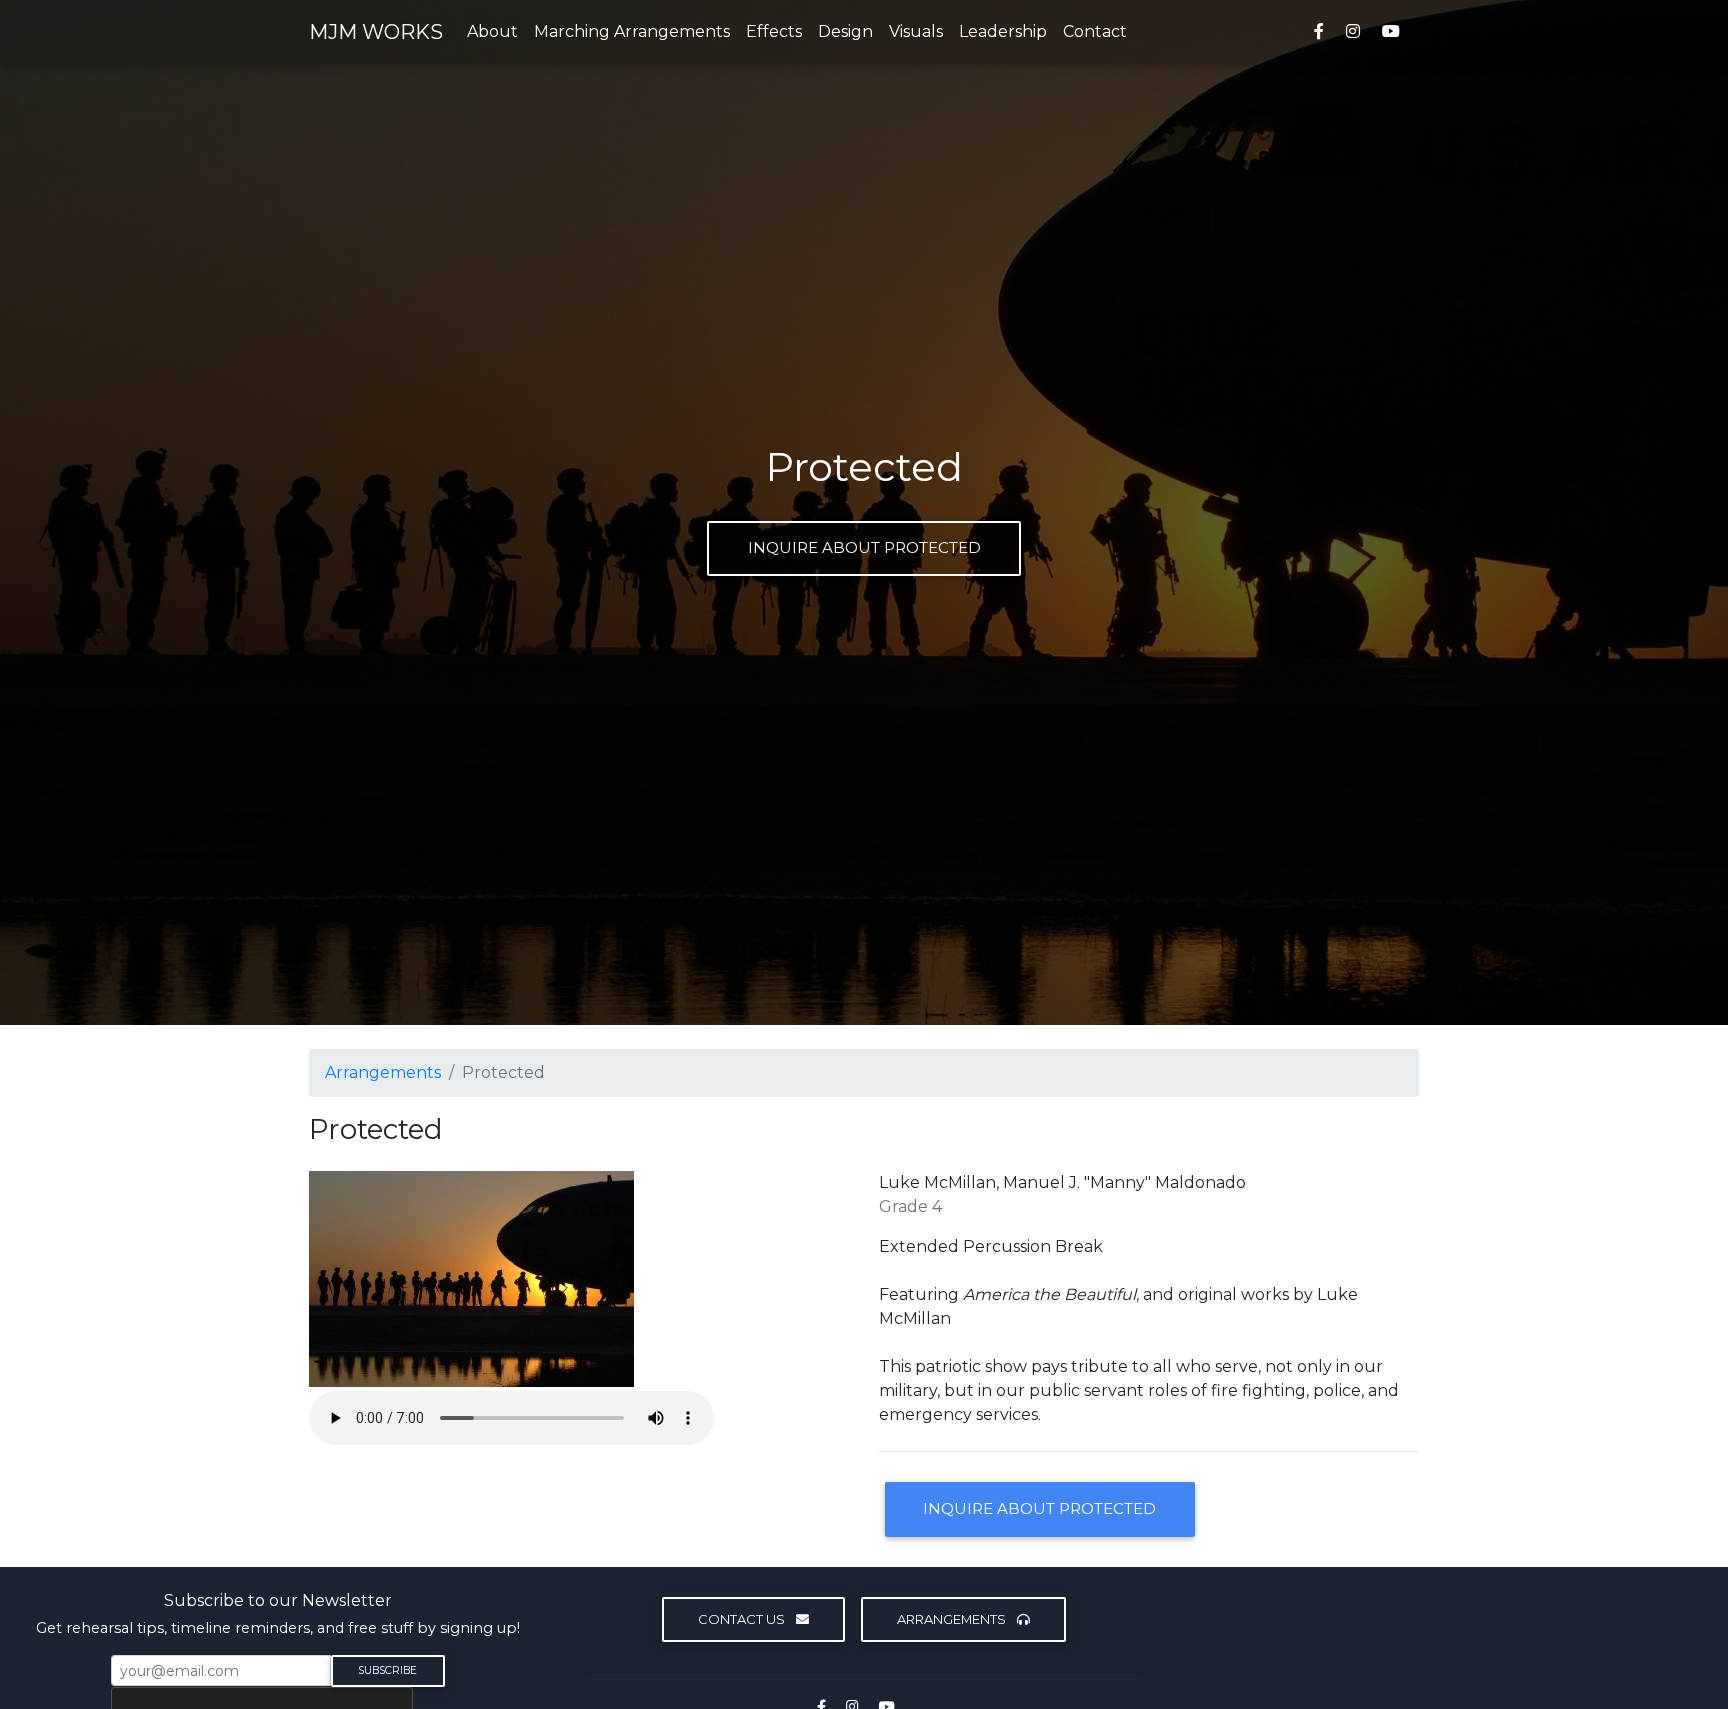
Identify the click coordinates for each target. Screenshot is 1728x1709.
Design (845, 31)
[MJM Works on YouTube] (1395, 32)
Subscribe (387, 1670)
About (492, 31)
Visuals (916, 31)
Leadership (1003, 31)
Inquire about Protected (864, 547)
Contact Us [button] (743, 1619)
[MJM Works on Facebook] (1319, 32)
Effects (774, 31)
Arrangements (383, 1072)
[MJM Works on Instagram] (1353, 32)
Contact (1095, 31)
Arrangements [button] (953, 1619)
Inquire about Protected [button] (1039, 1508)
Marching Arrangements (632, 31)
